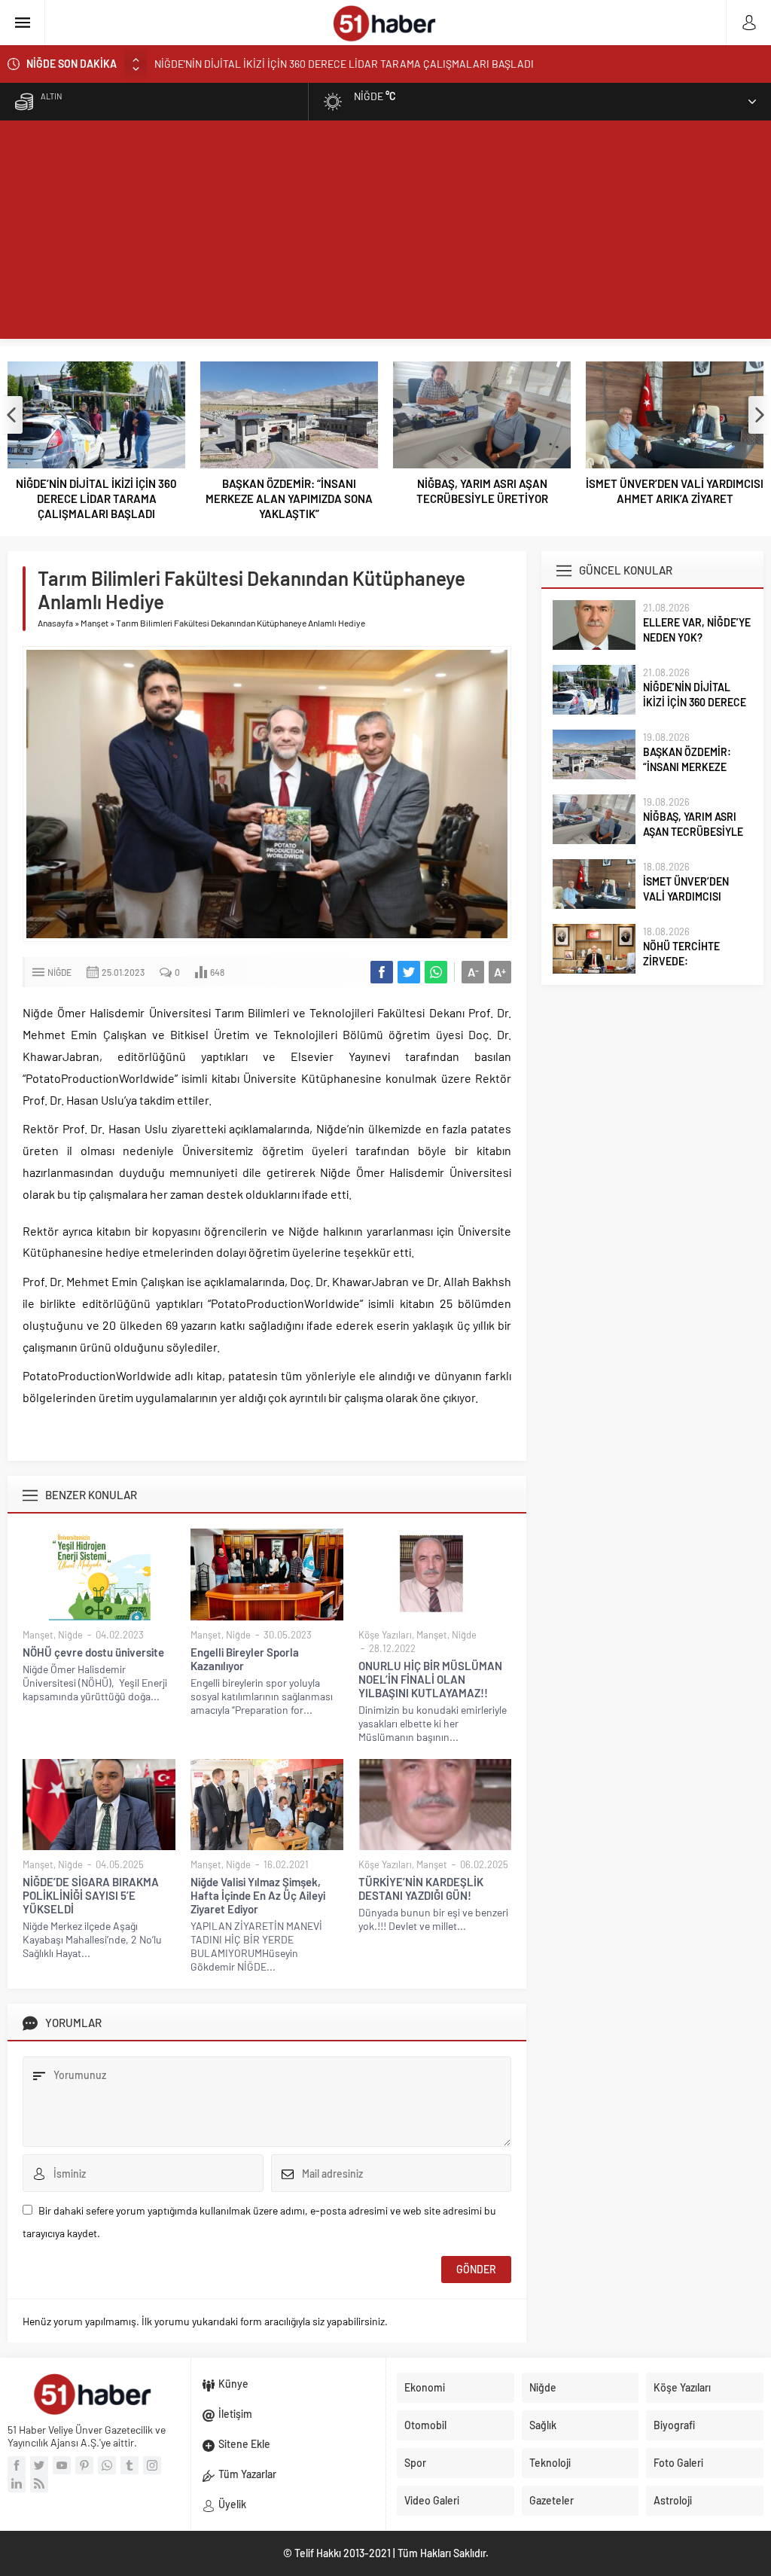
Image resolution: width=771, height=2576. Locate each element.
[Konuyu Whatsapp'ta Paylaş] (436, 972)
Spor (415, 2463)
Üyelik (232, 2504)
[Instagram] (152, 2465)
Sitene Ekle (244, 2444)
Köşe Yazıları (385, 1635)
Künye (233, 2384)
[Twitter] (39, 2465)
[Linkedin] (17, 2483)
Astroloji (673, 2500)
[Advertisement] (385, 233)
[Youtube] (62, 2465)
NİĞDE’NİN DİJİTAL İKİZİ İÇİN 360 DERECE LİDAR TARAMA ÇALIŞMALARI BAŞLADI (344, 58)
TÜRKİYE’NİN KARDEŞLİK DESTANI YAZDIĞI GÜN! (421, 1889)
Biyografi (674, 2425)
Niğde (59, 972)
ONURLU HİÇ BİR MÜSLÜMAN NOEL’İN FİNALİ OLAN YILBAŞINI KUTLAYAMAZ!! (430, 1679)
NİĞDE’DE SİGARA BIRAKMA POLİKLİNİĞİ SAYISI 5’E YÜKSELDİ (91, 1895)
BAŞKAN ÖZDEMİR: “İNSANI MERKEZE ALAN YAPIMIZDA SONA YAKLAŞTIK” (289, 498)
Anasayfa (55, 623)
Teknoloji (550, 2463)
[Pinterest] (84, 2465)
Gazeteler (552, 2500)
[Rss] (39, 2483)
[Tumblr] (130, 2465)
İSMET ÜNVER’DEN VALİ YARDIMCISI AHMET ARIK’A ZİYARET (675, 491)
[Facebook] (17, 2465)
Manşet (94, 623)
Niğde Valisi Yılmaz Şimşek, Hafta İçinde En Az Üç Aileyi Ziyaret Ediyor (258, 1895)
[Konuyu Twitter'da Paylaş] (409, 972)
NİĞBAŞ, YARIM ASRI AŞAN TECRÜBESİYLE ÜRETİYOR (482, 491)
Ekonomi (425, 2387)
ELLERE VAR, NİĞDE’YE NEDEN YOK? (697, 630)
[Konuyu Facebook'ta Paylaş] (382, 972)
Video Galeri (432, 2500)
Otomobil (425, 2425)
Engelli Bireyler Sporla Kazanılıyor (245, 1659)
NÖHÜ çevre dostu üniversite (93, 1652)
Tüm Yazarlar (247, 2474)
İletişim (235, 2414)
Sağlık (543, 2425)
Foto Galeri (678, 2463)
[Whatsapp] (107, 2465)
